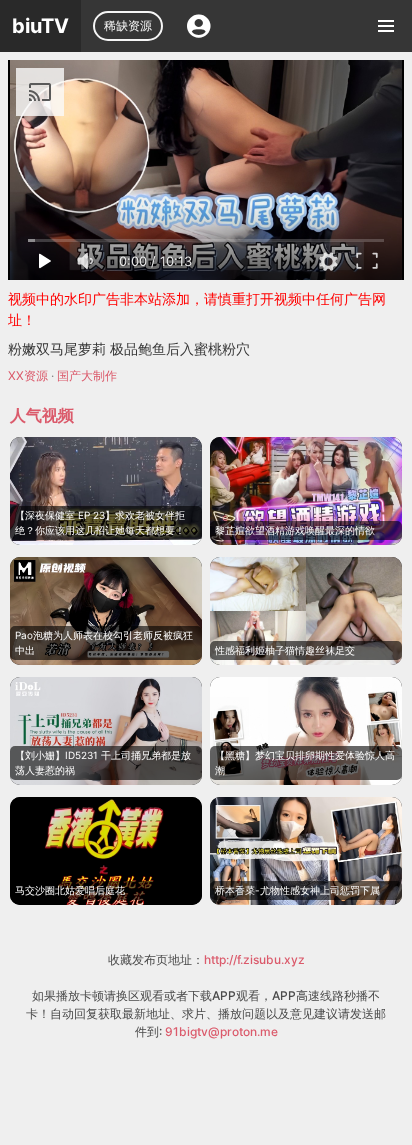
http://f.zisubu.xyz (254, 959)
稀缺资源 (128, 25)
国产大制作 (87, 375)
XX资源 (28, 375)
